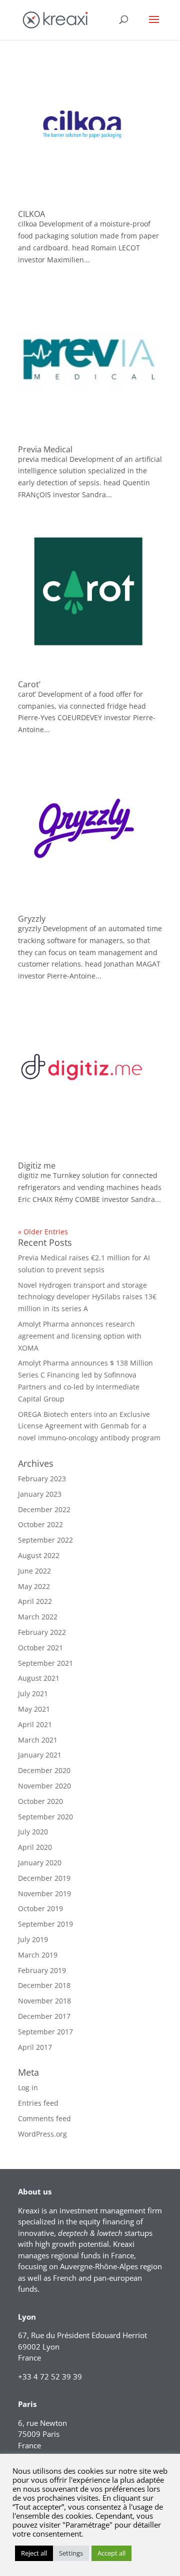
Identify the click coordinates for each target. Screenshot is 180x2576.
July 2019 (33, 1939)
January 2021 (40, 1755)
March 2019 (38, 1955)
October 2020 (40, 1801)
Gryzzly (32, 919)
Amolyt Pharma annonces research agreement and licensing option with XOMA (80, 1336)
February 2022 (42, 1632)
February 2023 (42, 1479)
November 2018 (44, 2001)
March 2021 (38, 1740)
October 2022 (40, 1524)
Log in (28, 2087)
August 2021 (39, 1678)
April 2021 (35, 1724)
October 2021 (40, 1648)
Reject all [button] (34, 2553)
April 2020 (35, 1847)
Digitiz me (37, 1166)
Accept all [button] (111, 2553)
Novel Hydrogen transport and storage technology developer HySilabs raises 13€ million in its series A (87, 1297)
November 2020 (44, 1786)
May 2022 (34, 1586)
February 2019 (42, 1970)
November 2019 (44, 1893)
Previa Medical (45, 449)
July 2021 (33, 1693)
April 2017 (35, 2047)
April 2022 (35, 1601)
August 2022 (39, 1555)
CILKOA (31, 214)
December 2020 (44, 1770)
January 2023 (40, 1494)
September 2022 (45, 1540)
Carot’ (29, 684)
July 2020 (33, 1832)
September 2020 (45, 1817)
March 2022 (38, 1617)
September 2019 (45, 1924)
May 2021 (34, 1709)
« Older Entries (43, 1232)
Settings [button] (71, 2553)
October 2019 (40, 1908)
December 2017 (44, 2016)
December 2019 (44, 1878)
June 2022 (34, 1571)
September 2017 (45, 2032)
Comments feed (44, 2118)
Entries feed (38, 2103)
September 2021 (45, 1663)
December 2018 (44, 1985)
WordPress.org (42, 2134)
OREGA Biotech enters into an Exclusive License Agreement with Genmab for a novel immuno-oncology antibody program (89, 1426)
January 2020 (40, 1863)
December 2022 (44, 1509)
